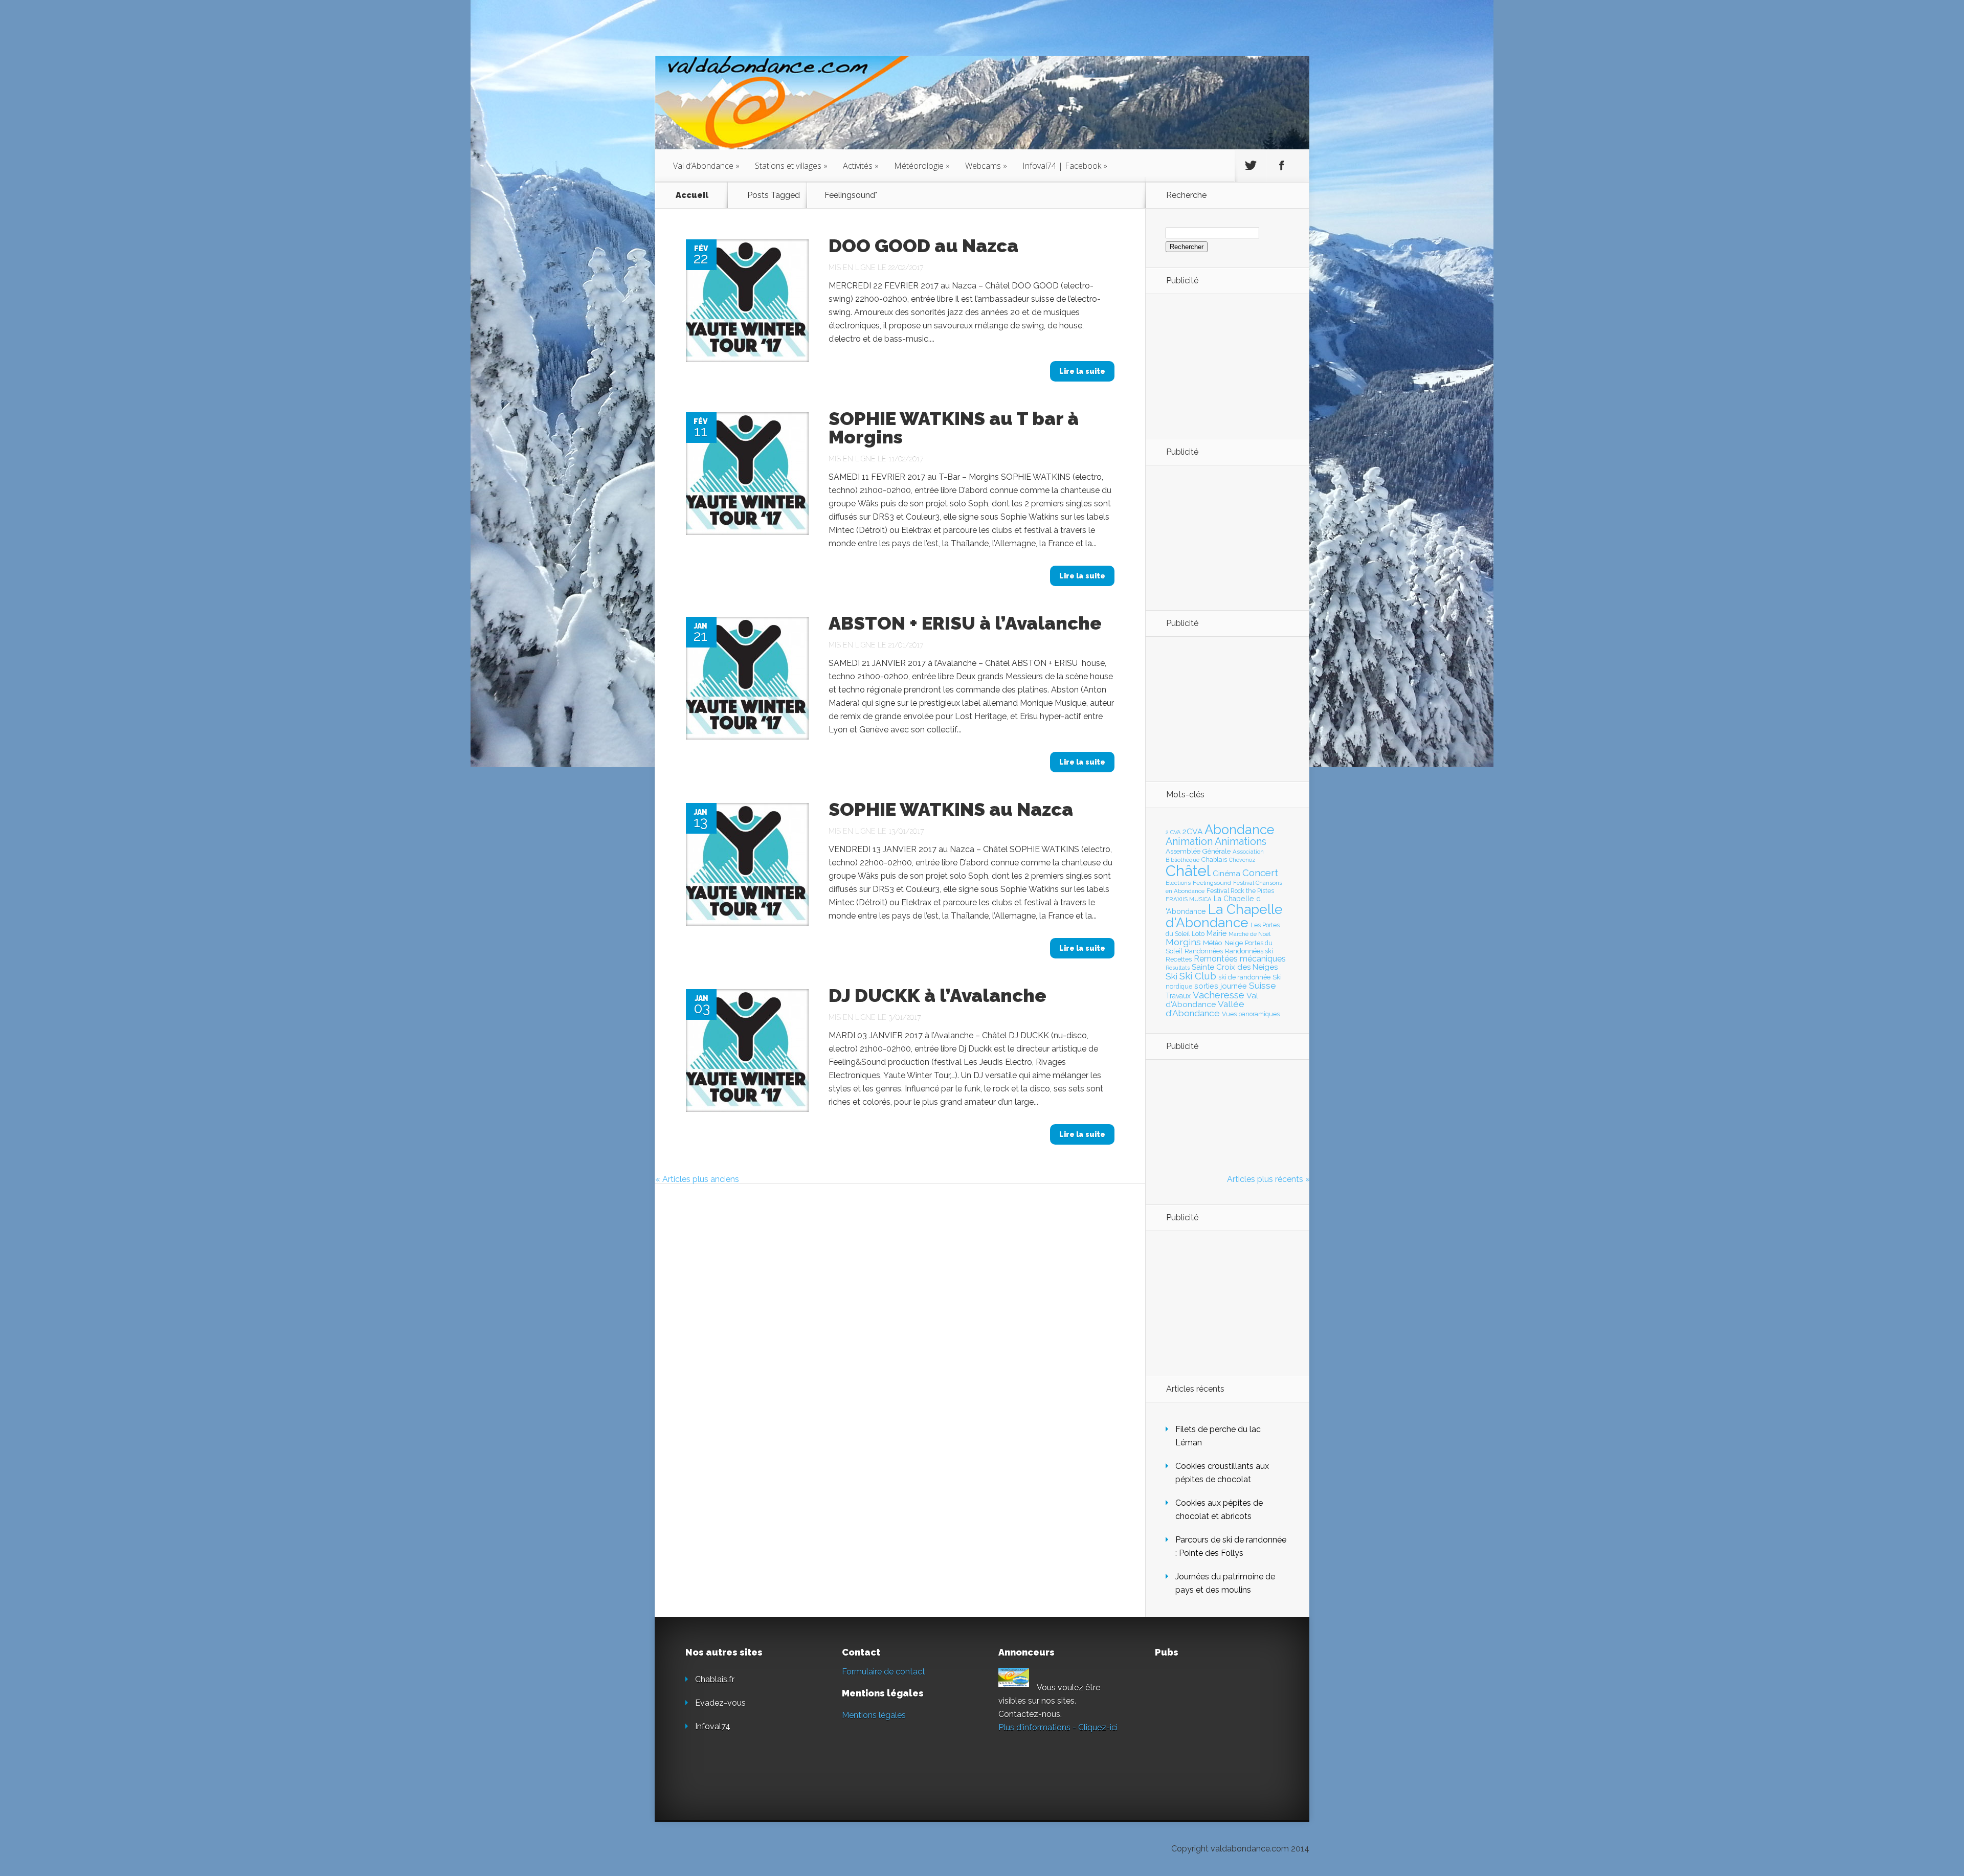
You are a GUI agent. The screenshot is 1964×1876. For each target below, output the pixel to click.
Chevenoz (1242, 860)
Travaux (1178, 996)
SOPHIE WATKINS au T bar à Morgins (954, 428)
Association (1248, 852)
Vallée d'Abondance (1205, 1008)
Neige (1234, 943)
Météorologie (922, 166)
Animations (1241, 841)
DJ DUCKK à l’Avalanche (938, 995)
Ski (1171, 976)
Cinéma (1226, 874)
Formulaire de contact (884, 1672)
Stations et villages (791, 166)
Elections (1178, 883)
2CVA (1192, 831)
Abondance (1240, 830)
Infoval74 (713, 1726)
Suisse (1263, 986)
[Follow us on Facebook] (1282, 166)
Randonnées (1204, 951)
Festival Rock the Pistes (1240, 891)
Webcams (986, 166)
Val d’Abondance (706, 166)
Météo (1213, 943)
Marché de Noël (1249, 934)
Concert (1260, 873)
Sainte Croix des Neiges (1235, 967)
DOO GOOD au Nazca (923, 245)
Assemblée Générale (1198, 851)
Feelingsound (1212, 883)
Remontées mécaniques (1240, 959)
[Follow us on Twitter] (1251, 166)
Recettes (1179, 959)
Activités (861, 166)
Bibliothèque (1182, 860)
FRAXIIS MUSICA (1189, 899)
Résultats (1178, 968)
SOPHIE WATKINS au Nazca (951, 809)
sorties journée (1221, 986)
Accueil (692, 195)
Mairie (1217, 933)
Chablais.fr (715, 1679)
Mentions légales (874, 1715)
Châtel (1188, 871)
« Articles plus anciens (697, 1179)
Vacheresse (1219, 995)
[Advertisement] (1222, 366)
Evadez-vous (720, 1703)
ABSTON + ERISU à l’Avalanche (965, 623)
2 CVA (1173, 832)
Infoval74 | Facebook (1065, 166)
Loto (1198, 934)
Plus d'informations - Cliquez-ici (1058, 1727)
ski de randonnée (1244, 977)
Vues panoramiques (1251, 1014)
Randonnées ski (1249, 951)
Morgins (1183, 942)
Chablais (1214, 859)
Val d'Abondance (1212, 1000)
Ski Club (1198, 976)
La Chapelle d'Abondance (1224, 916)
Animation (1189, 841)
